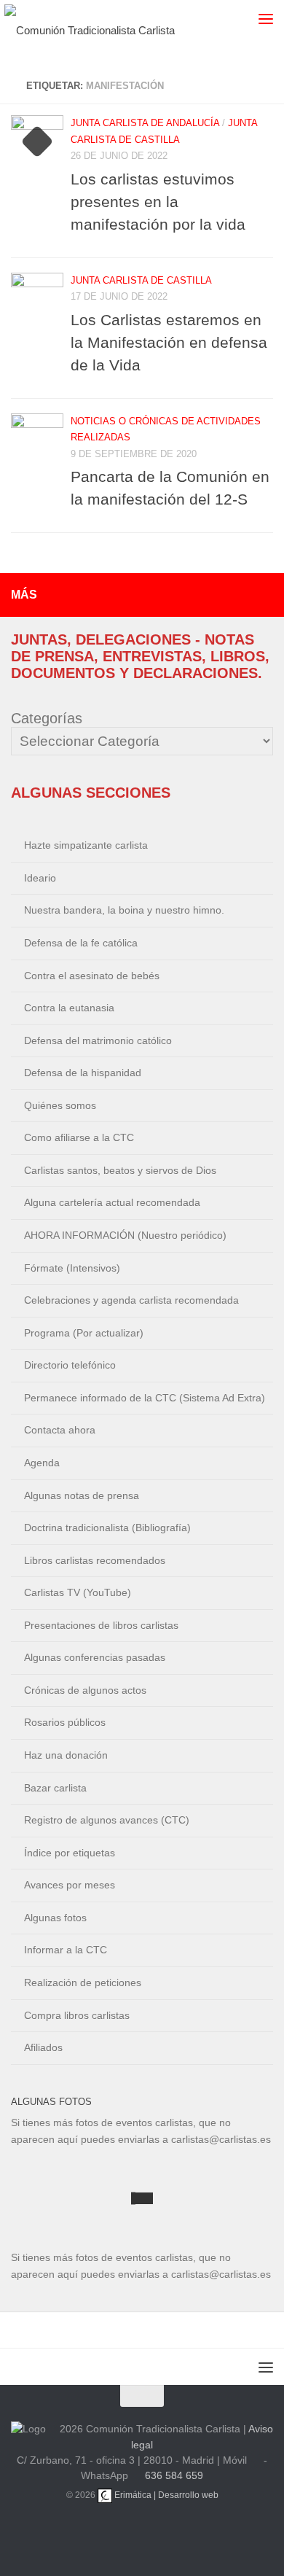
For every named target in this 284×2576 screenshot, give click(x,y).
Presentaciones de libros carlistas (101, 1625)
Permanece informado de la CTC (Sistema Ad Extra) (145, 1398)
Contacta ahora (60, 1430)
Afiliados (43, 2047)
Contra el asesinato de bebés (92, 976)
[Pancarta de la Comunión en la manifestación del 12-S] (37, 440)
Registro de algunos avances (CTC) (107, 1820)
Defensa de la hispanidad (83, 1073)
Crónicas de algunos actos (85, 1690)
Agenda (42, 1463)
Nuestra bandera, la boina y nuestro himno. (124, 910)
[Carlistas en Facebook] (194, 2532)
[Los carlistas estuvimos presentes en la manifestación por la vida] (37, 141)
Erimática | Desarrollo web (165, 2495)
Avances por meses (70, 1885)
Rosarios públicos (65, 1722)
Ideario (40, 878)
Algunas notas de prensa (82, 1495)
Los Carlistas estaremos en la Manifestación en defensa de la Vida (169, 342)
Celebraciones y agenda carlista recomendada (131, 1300)
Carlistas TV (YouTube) (78, 1592)
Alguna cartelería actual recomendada (112, 1202)
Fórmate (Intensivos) (72, 1268)
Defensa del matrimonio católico (98, 1040)
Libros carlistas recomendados (95, 1560)
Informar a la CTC (66, 1950)
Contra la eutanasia (69, 1008)
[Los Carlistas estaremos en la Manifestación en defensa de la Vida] (37, 299)
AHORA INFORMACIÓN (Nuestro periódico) (125, 1235)
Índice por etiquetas (70, 1853)
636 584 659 (174, 2475)
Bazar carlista (55, 1788)
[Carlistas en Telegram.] (90, 2532)
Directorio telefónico (70, 1365)
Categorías (47, 718)
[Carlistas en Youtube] (125, 2532)
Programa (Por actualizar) (84, 1333)
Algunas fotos (55, 1918)
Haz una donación (66, 1755)
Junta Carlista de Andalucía (145, 123)
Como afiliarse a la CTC (79, 1137)
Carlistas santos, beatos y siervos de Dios (120, 1170)
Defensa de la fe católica (81, 943)
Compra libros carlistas (77, 2015)
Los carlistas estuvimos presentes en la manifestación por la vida (158, 202)
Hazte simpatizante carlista (86, 845)
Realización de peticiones (83, 1982)
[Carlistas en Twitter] (159, 2532)
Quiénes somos (60, 1105)
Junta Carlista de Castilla (141, 280)
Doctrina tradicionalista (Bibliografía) (107, 1528)
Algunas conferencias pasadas (95, 1657)
